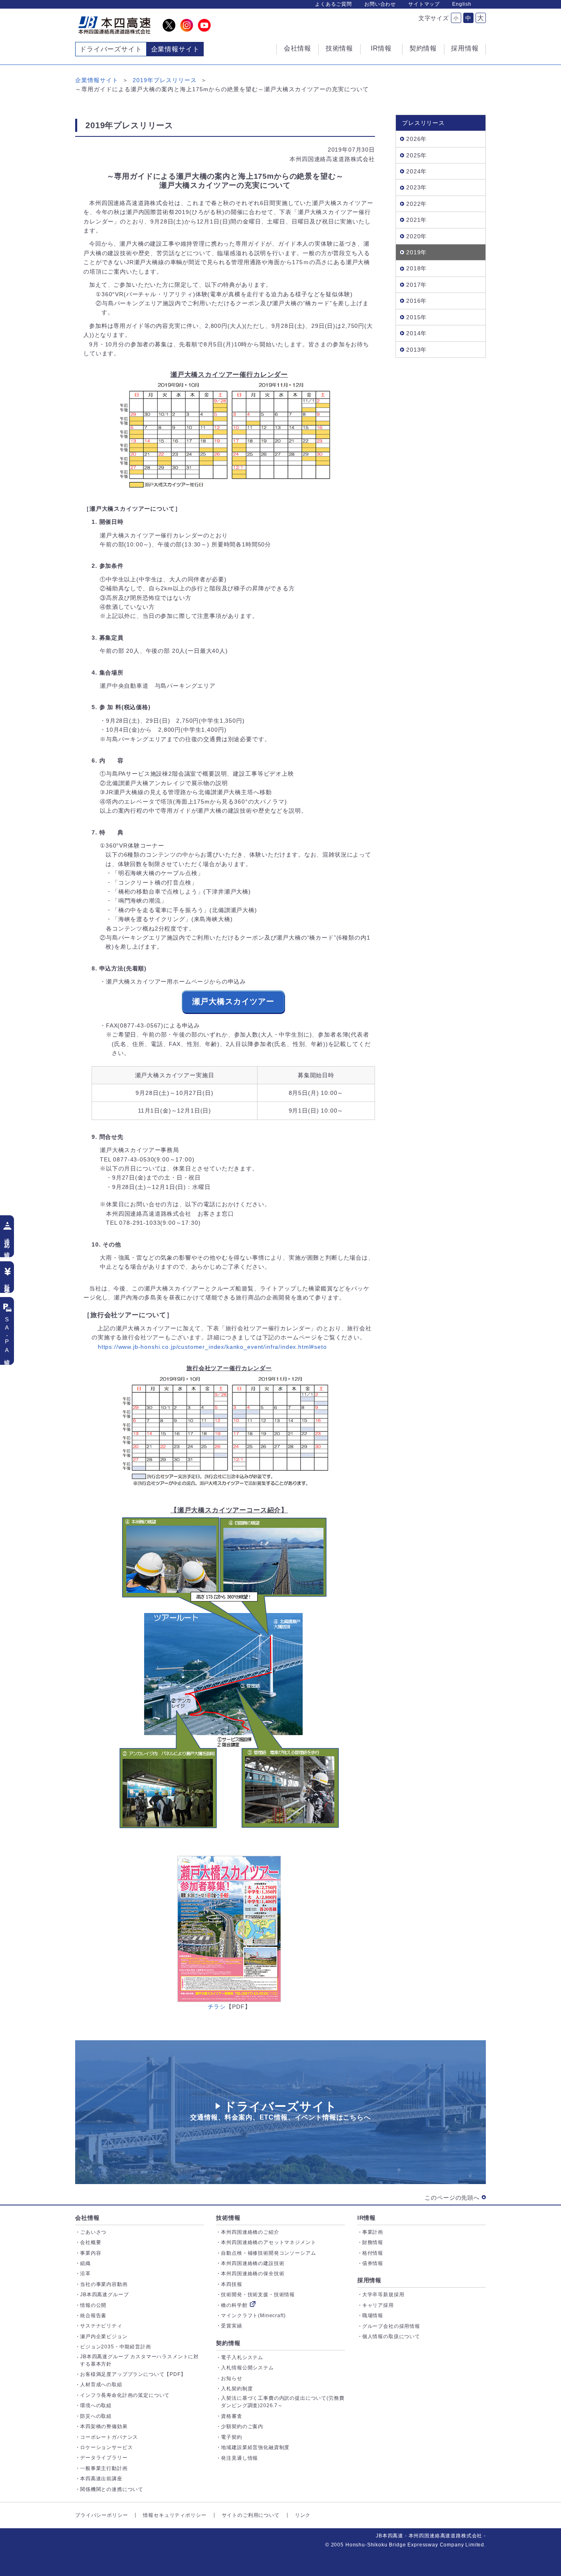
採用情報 (369, 2280)
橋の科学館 (234, 2305)
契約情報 (228, 2343)
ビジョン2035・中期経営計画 (116, 2347)
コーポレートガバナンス (109, 2437)
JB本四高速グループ (104, 2295)
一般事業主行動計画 (104, 2468)
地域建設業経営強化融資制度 (255, 2447)
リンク (303, 2515)
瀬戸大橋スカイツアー (233, 1001)
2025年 (416, 155)
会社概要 (91, 2242)
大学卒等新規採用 (383, 2295)
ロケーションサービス (106, 2447)
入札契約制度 (237, 2389)
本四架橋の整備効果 (104, 2426)
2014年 (416, 333)
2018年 (416, 268)
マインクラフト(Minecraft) (253, 2316)
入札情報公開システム (247, 2368)
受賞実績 (231, 2326)
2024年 (416, 171)
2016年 (416, 301)
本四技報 (231, 2284)
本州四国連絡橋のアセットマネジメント (268, 2242)
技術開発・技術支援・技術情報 (258, 2295)
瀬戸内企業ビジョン (104, 2336)
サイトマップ (424, 4)
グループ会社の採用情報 (391, 2326)
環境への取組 (96, 2405)
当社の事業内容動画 (104, 2284)
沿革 (85, 2274)
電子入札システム (242, 2357)
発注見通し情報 (239, 2458)
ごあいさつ (93, 2232)
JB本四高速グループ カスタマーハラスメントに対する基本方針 (139, 2360)
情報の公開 (93, 2305)
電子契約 (231, 2437)
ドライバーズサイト (111, 49)
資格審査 (231, 2416)
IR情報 (367, 2218)
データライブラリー (104, 2458)
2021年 (416, 220)
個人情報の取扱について (391, 2336)
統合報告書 (93, 2316)
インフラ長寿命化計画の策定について (125, 2395)
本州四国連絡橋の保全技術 (253, 2274)
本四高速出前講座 (101, 2479)
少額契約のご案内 (242, 2426)
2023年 (416, 187)
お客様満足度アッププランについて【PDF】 (133, 2374)
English (462, 4)
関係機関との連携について (112, 2489)
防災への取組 (96, 2416)
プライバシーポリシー (101, 2515)
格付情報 (373, 2253)
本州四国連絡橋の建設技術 (253, 2263)
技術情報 (228, 2218)
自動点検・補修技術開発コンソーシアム (268, 2253)
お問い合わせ (380, 4)
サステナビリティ (101, 2326)
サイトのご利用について (251, 2515)
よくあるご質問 (333, 4)
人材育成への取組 (101, 2385)
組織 (85, 2263)
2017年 (416, 285)
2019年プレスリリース (165, 80)
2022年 (416, 204)
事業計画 (373, 2232)
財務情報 (373, 2242)
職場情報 (373, 2316)
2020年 (416, 236)
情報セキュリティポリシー (175, 2515)
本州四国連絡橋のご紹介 (250, 2232)
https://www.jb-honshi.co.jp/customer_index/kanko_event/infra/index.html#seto (212, 1347)
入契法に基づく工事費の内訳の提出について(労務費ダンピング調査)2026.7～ (283, 2402)
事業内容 (91, 2253)
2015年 (416, 317)
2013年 (416, 350)
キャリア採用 (378, 2305)
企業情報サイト (97, 80)
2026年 (416, 139)
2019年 (416, 252)
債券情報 (373, 2263)
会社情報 (87, 2218)
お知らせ (231, 2378)
